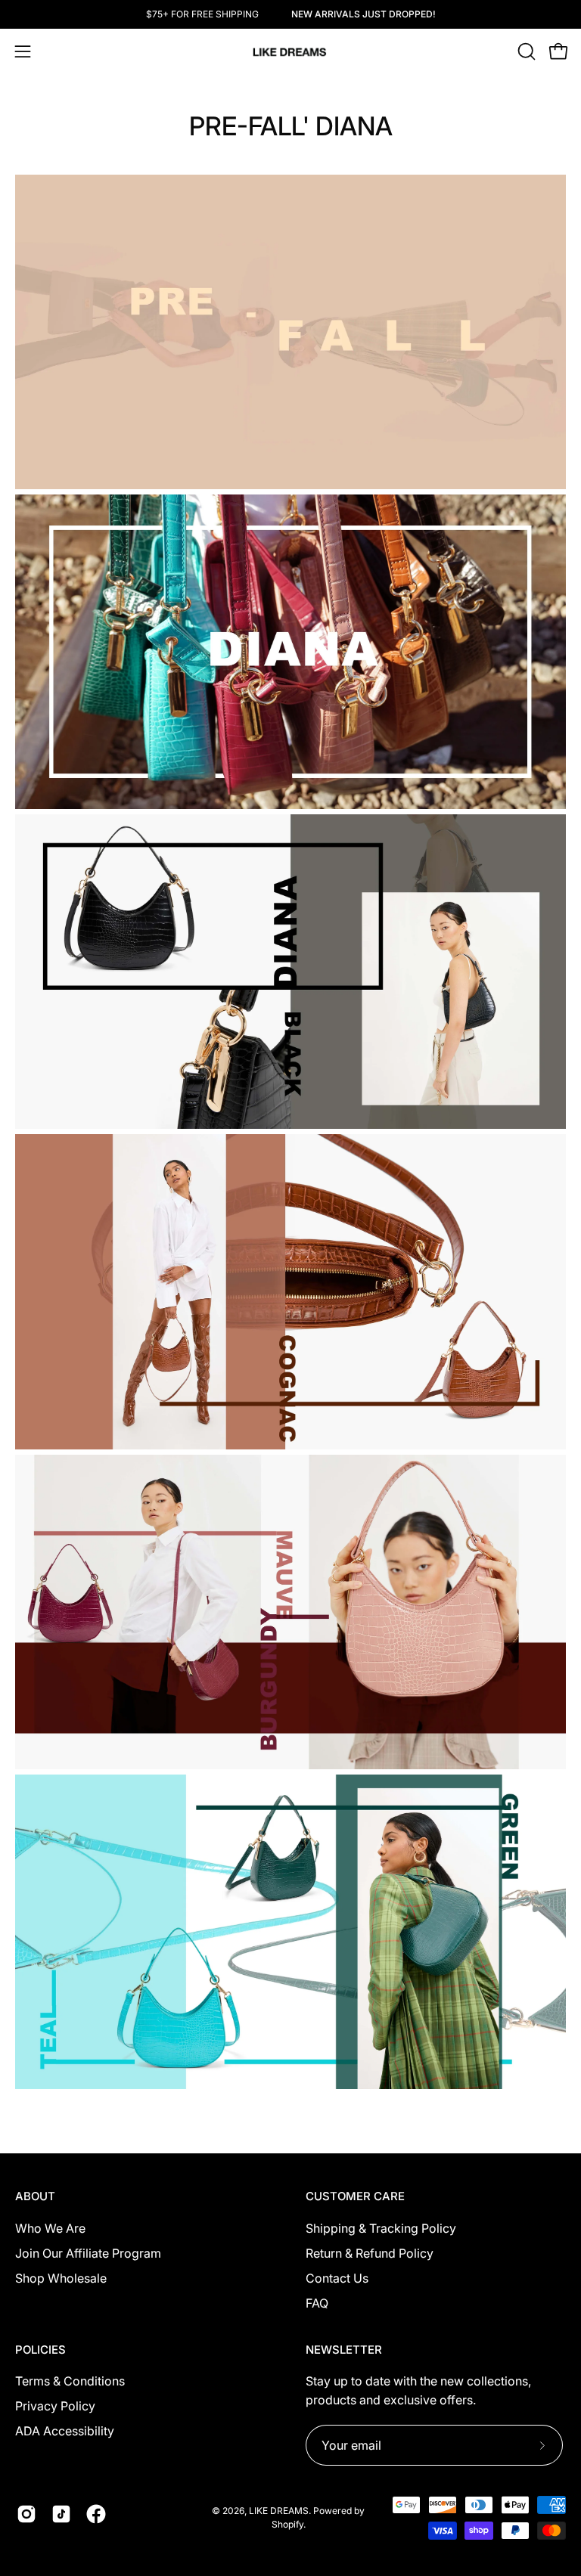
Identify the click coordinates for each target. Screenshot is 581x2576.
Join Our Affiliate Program (88, 2253)
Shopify (287, 2524)
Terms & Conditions (70, 2381)
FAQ (317, 2303)
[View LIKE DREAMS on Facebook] (96, 2514)
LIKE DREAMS (279, 2511)
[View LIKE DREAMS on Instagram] (26, 2514)
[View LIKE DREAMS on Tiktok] (61, 2514)
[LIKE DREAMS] (290, 52)
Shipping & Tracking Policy (381, 2228)
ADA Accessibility (65, 2431)
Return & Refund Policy (370, 2253)
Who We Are (50, 2228)
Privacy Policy (55, 2406)
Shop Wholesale (61, 2278)
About (35, 2196)
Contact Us (337, 2278)
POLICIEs (40, 2350)
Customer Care (355, 2196)
